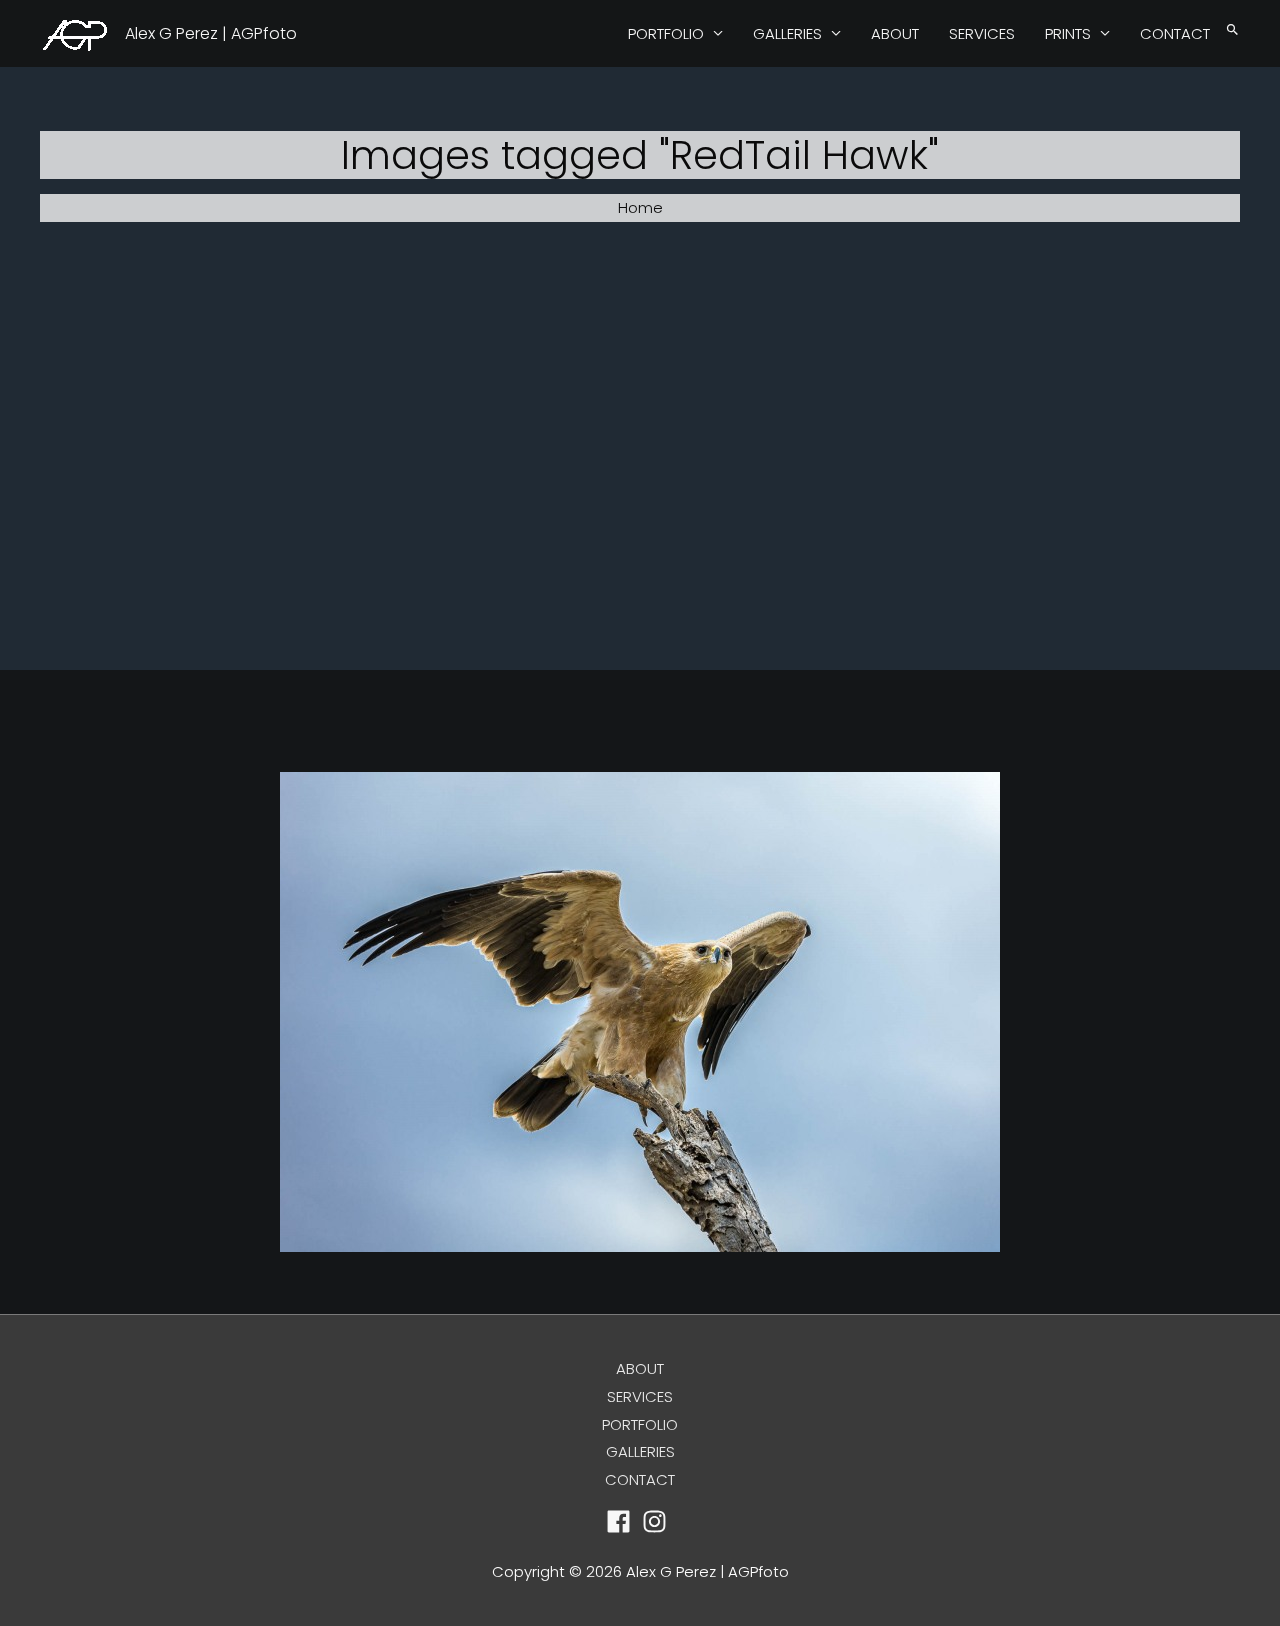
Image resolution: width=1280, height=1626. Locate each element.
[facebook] (622, 1521)
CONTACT (1175, 33)
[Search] (1232, 30)
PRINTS (1068, 33)
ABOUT (895, 33)
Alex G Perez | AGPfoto (211, 33)
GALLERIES (787, 33)
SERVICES (982, 33)
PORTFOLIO (666, 33)
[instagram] (658, 1521)
